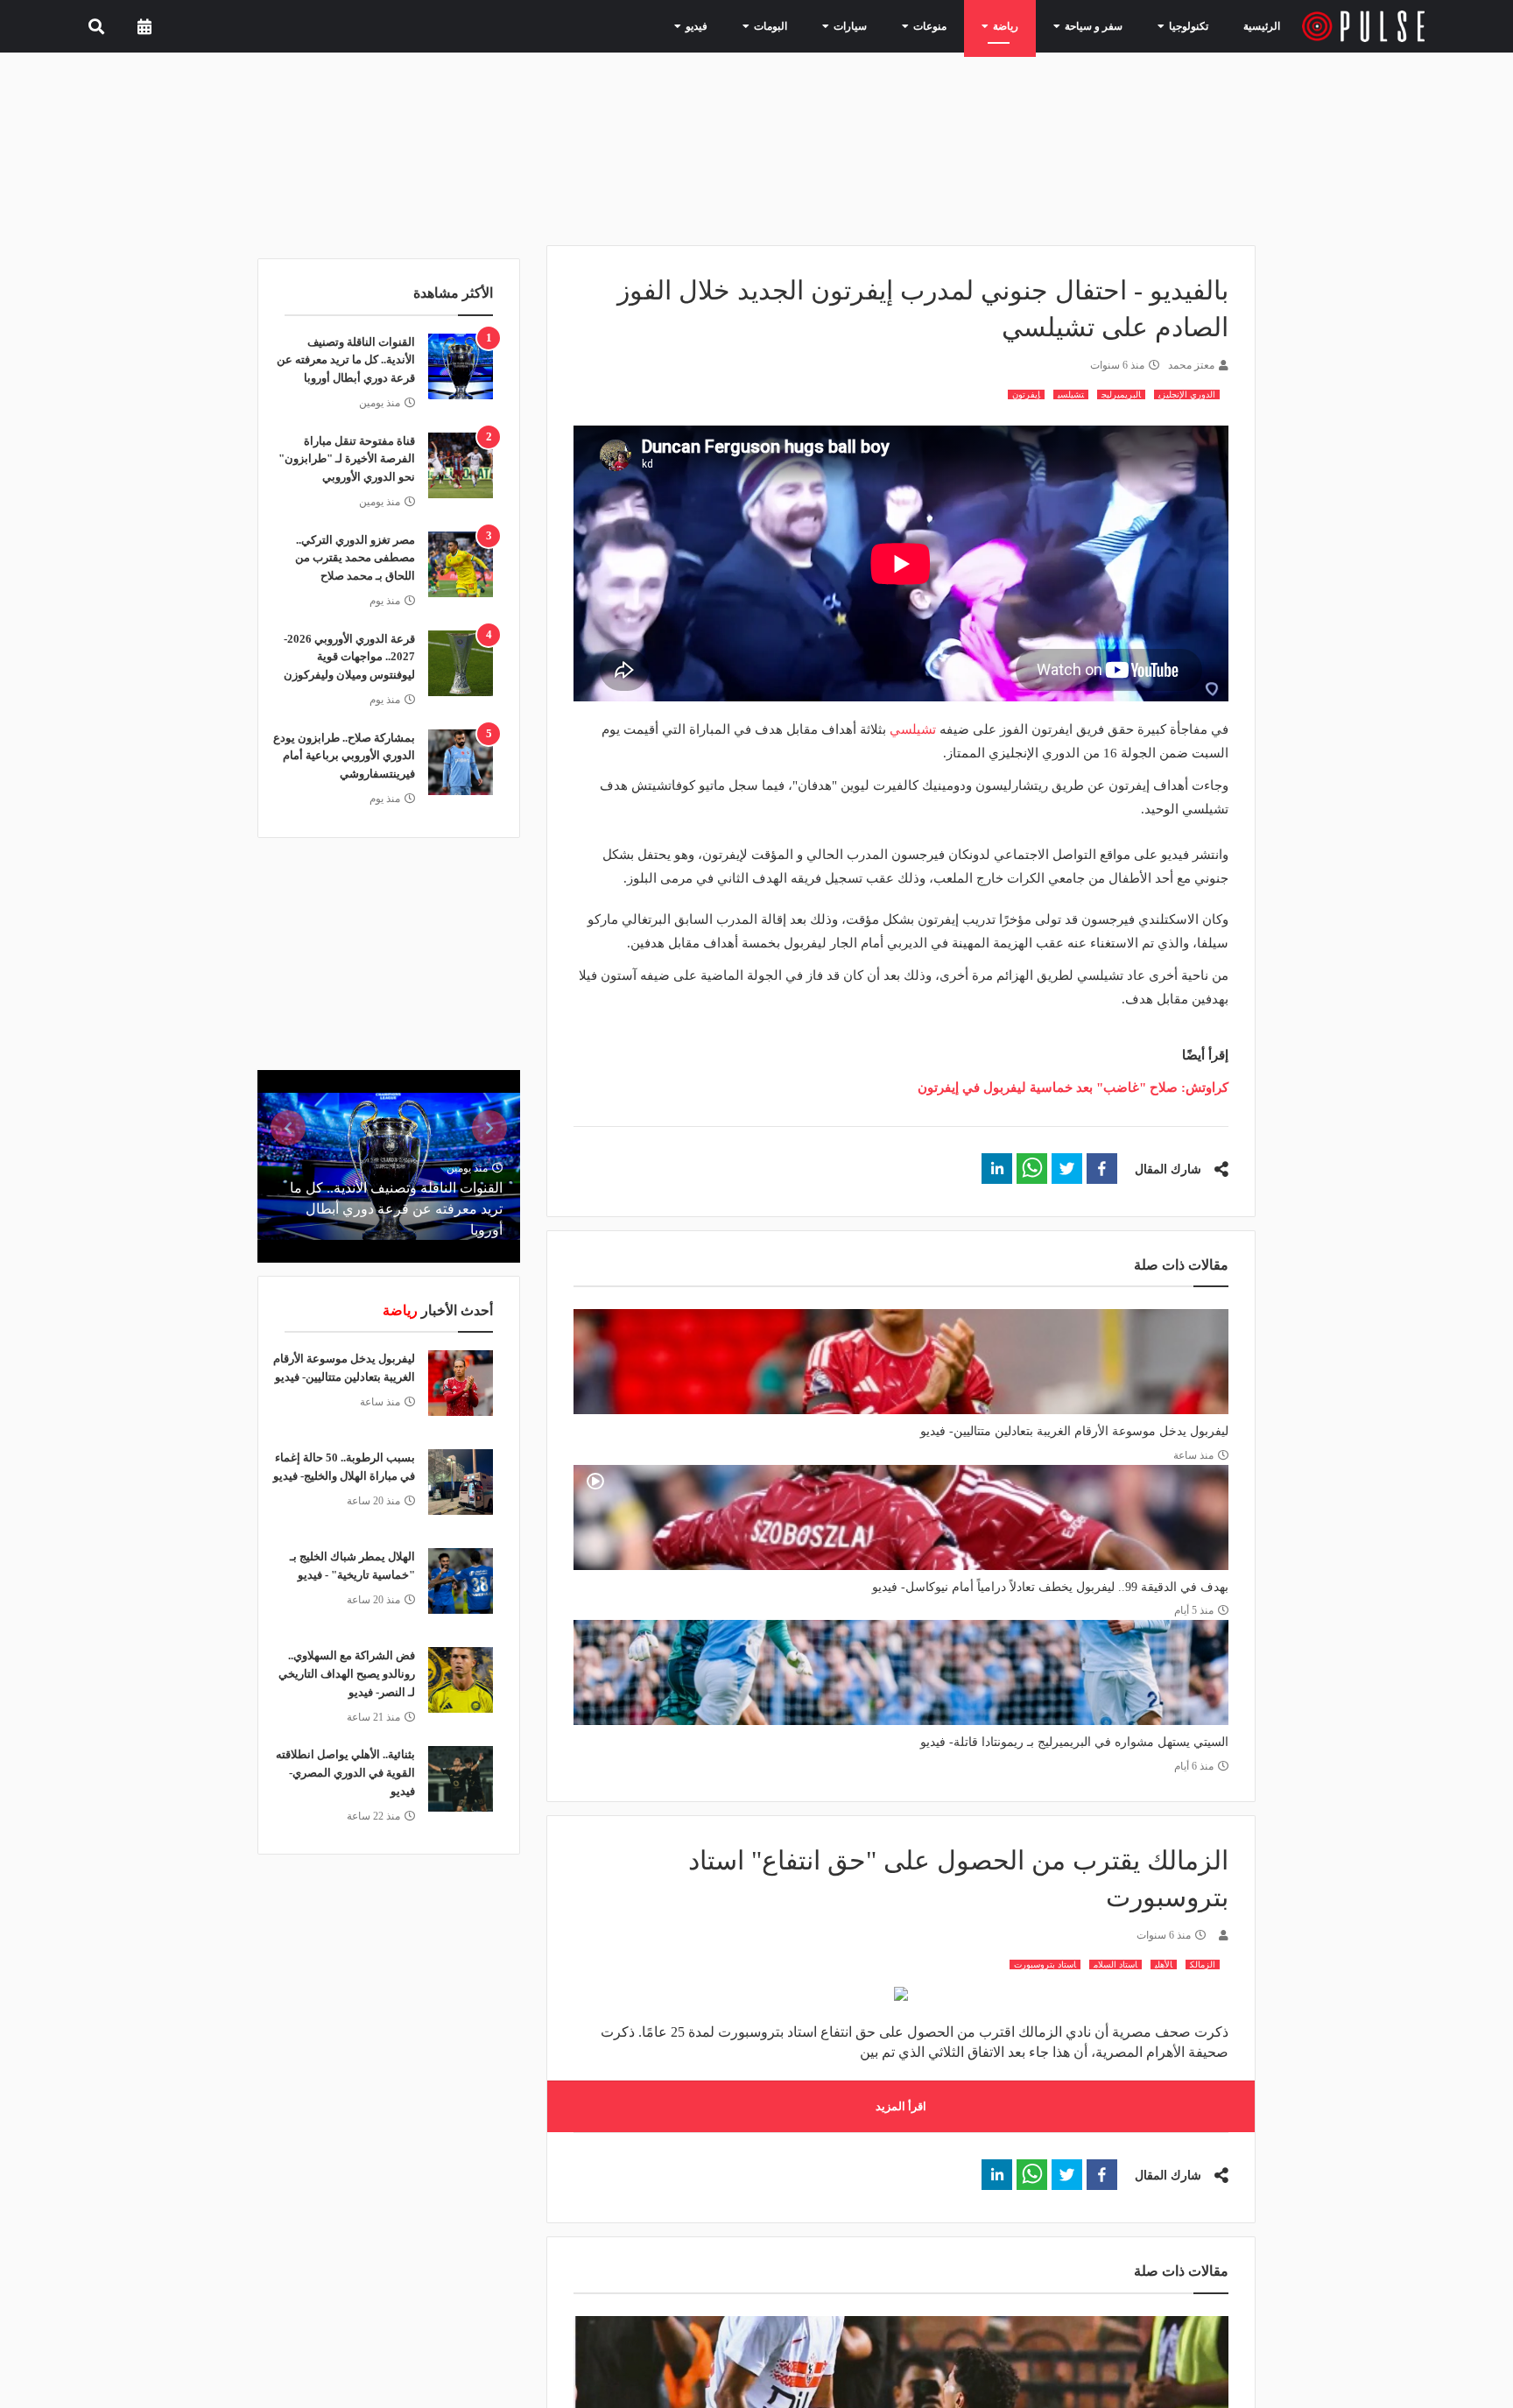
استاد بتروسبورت (1045, 1964)
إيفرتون (1026, 394)
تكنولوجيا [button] (1185, 25)
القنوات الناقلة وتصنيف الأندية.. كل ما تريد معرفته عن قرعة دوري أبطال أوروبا (346, 360)
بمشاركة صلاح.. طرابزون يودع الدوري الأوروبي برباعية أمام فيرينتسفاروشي (344, 756)
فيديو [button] (741, 25)
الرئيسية (1265, 26)
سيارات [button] (880, 25)
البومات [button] (808, 25)
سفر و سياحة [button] (1100, 25)
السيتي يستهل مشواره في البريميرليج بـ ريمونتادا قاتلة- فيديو (1074, 1742)
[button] (1102, 1169)
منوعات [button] (952, 25)
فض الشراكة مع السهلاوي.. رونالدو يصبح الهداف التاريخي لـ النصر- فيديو (347, 1674)
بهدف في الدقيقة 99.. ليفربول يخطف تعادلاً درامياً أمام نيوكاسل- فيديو (1050, 1587)
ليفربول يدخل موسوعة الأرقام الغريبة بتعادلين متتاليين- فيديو (1074, 1431)
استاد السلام (1115, 1964)
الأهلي (1164, 1964)
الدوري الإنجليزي (1187, 394)
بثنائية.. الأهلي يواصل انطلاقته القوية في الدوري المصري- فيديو (345, 1773)
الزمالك (1203, 1964)
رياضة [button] (1020, 25)
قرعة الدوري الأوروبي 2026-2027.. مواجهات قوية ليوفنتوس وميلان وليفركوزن (349, 657)
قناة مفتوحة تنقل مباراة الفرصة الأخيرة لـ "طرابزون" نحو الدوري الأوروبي (347, 459)
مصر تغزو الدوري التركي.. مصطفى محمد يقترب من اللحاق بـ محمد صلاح (355, 558)
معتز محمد (1191, 365)
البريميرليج (1121, 394)
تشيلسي (1071, 394)
